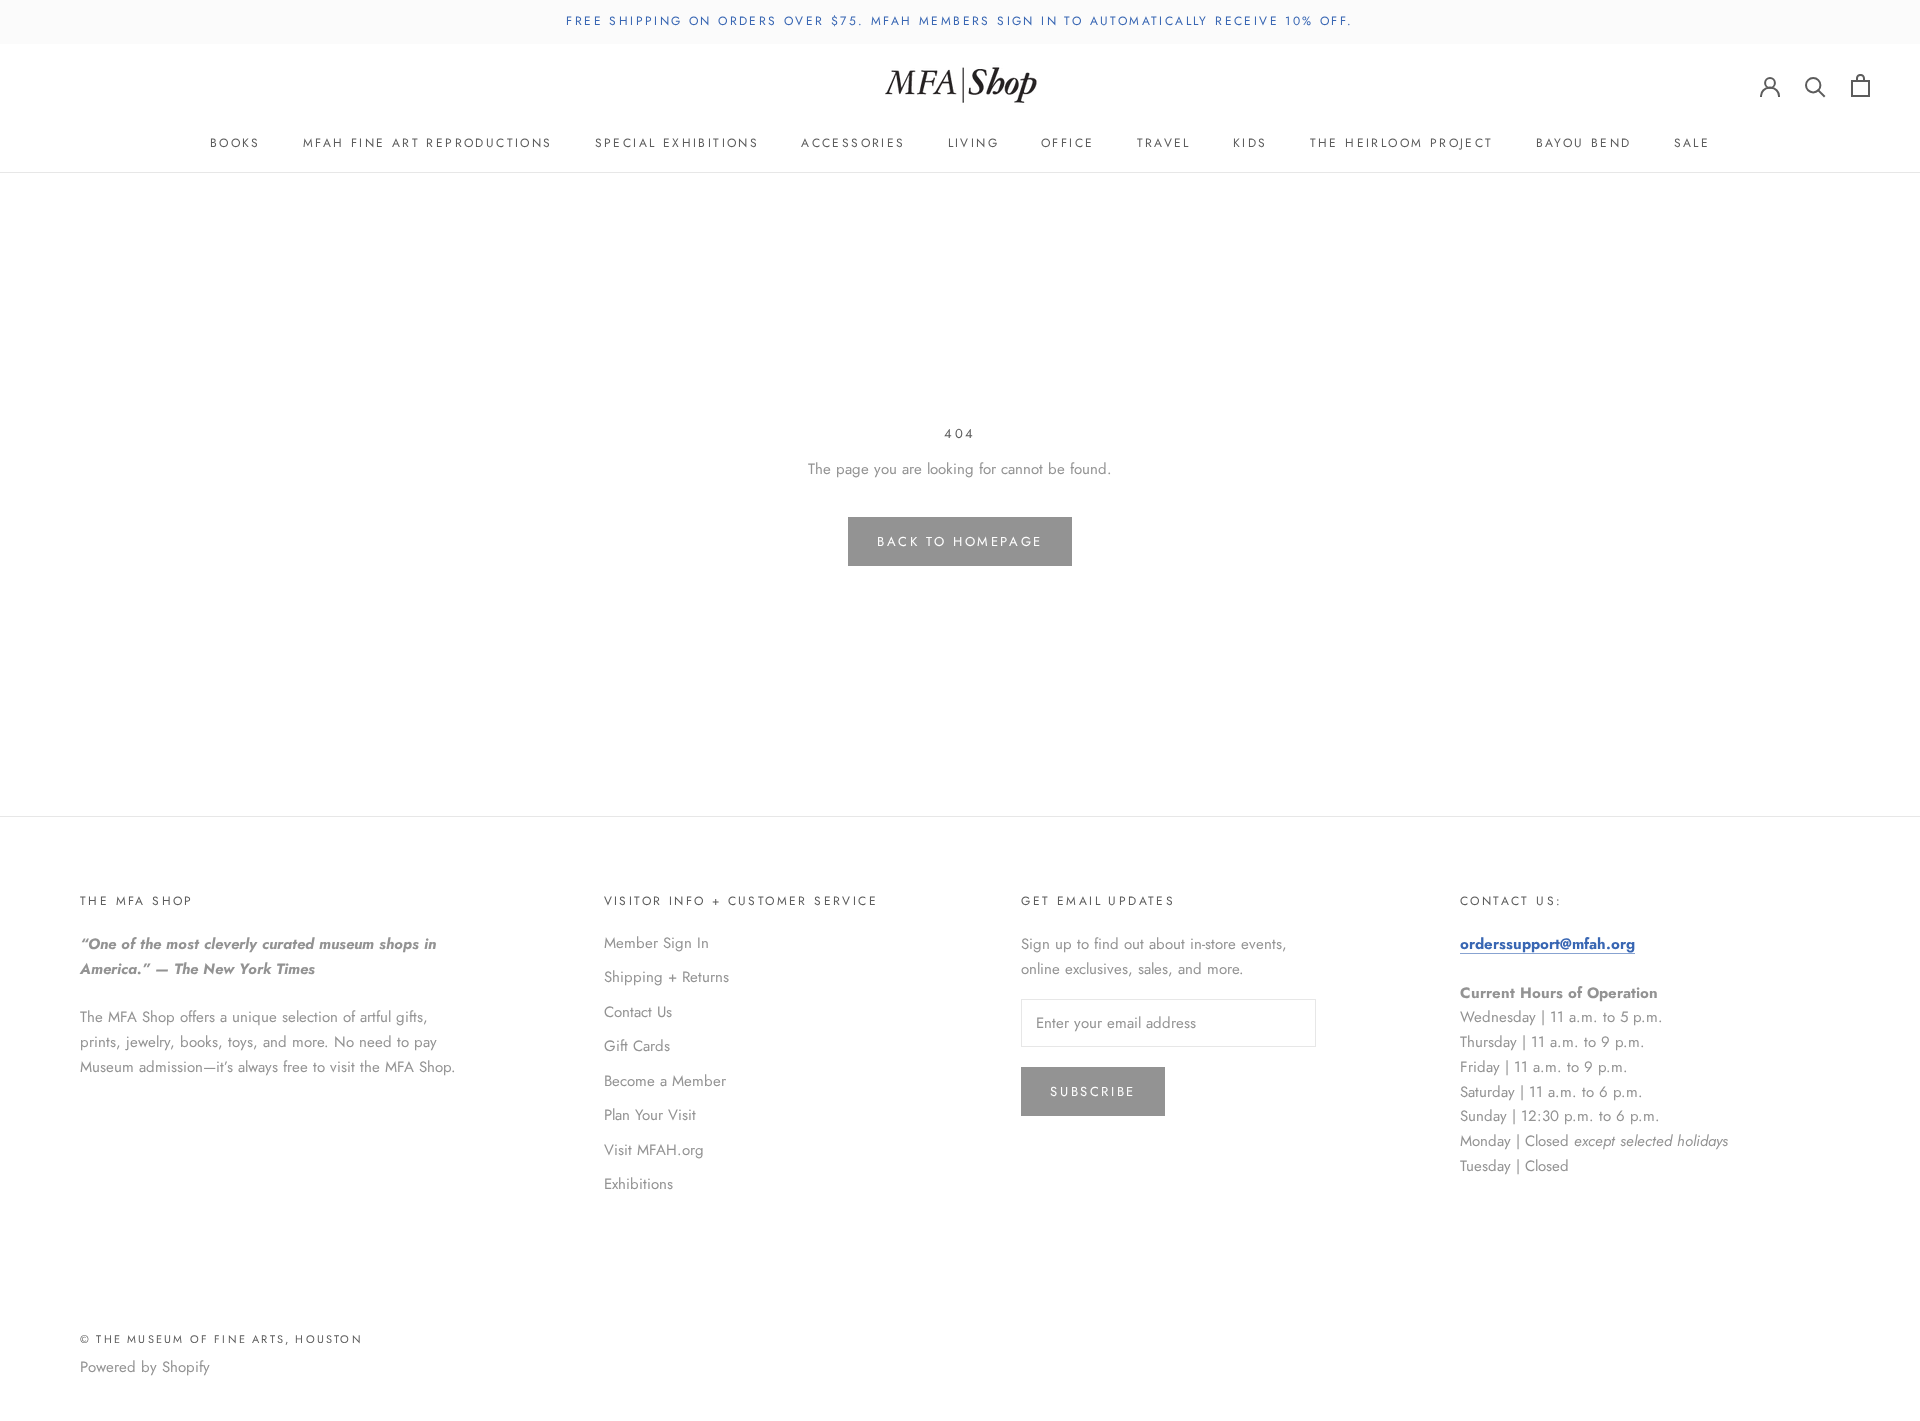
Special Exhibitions (677, 143)
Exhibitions (638, 1184)
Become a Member (665, 1081)
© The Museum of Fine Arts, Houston (221, 1339)
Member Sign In (656, 943)
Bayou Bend (1584, 143)
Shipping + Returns (666, 977)
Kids (1250, 143)
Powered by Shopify (145, 1367)
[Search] (1815, 85)
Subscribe (1092, 1091)
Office (1067, 143)
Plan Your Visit (650, 1115)
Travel (1164, 143)
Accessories (853, 143)
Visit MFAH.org (654, 1150)
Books (235, 143)
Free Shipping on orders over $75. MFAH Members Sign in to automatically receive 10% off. (959, 21)
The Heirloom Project (1402, 143)
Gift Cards (637, 1046)
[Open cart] (1860, 85)
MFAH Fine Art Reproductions (428, 143)
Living (973, 143)
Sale (1692, 143)
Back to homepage (960, 541)
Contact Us (638, 1012)
